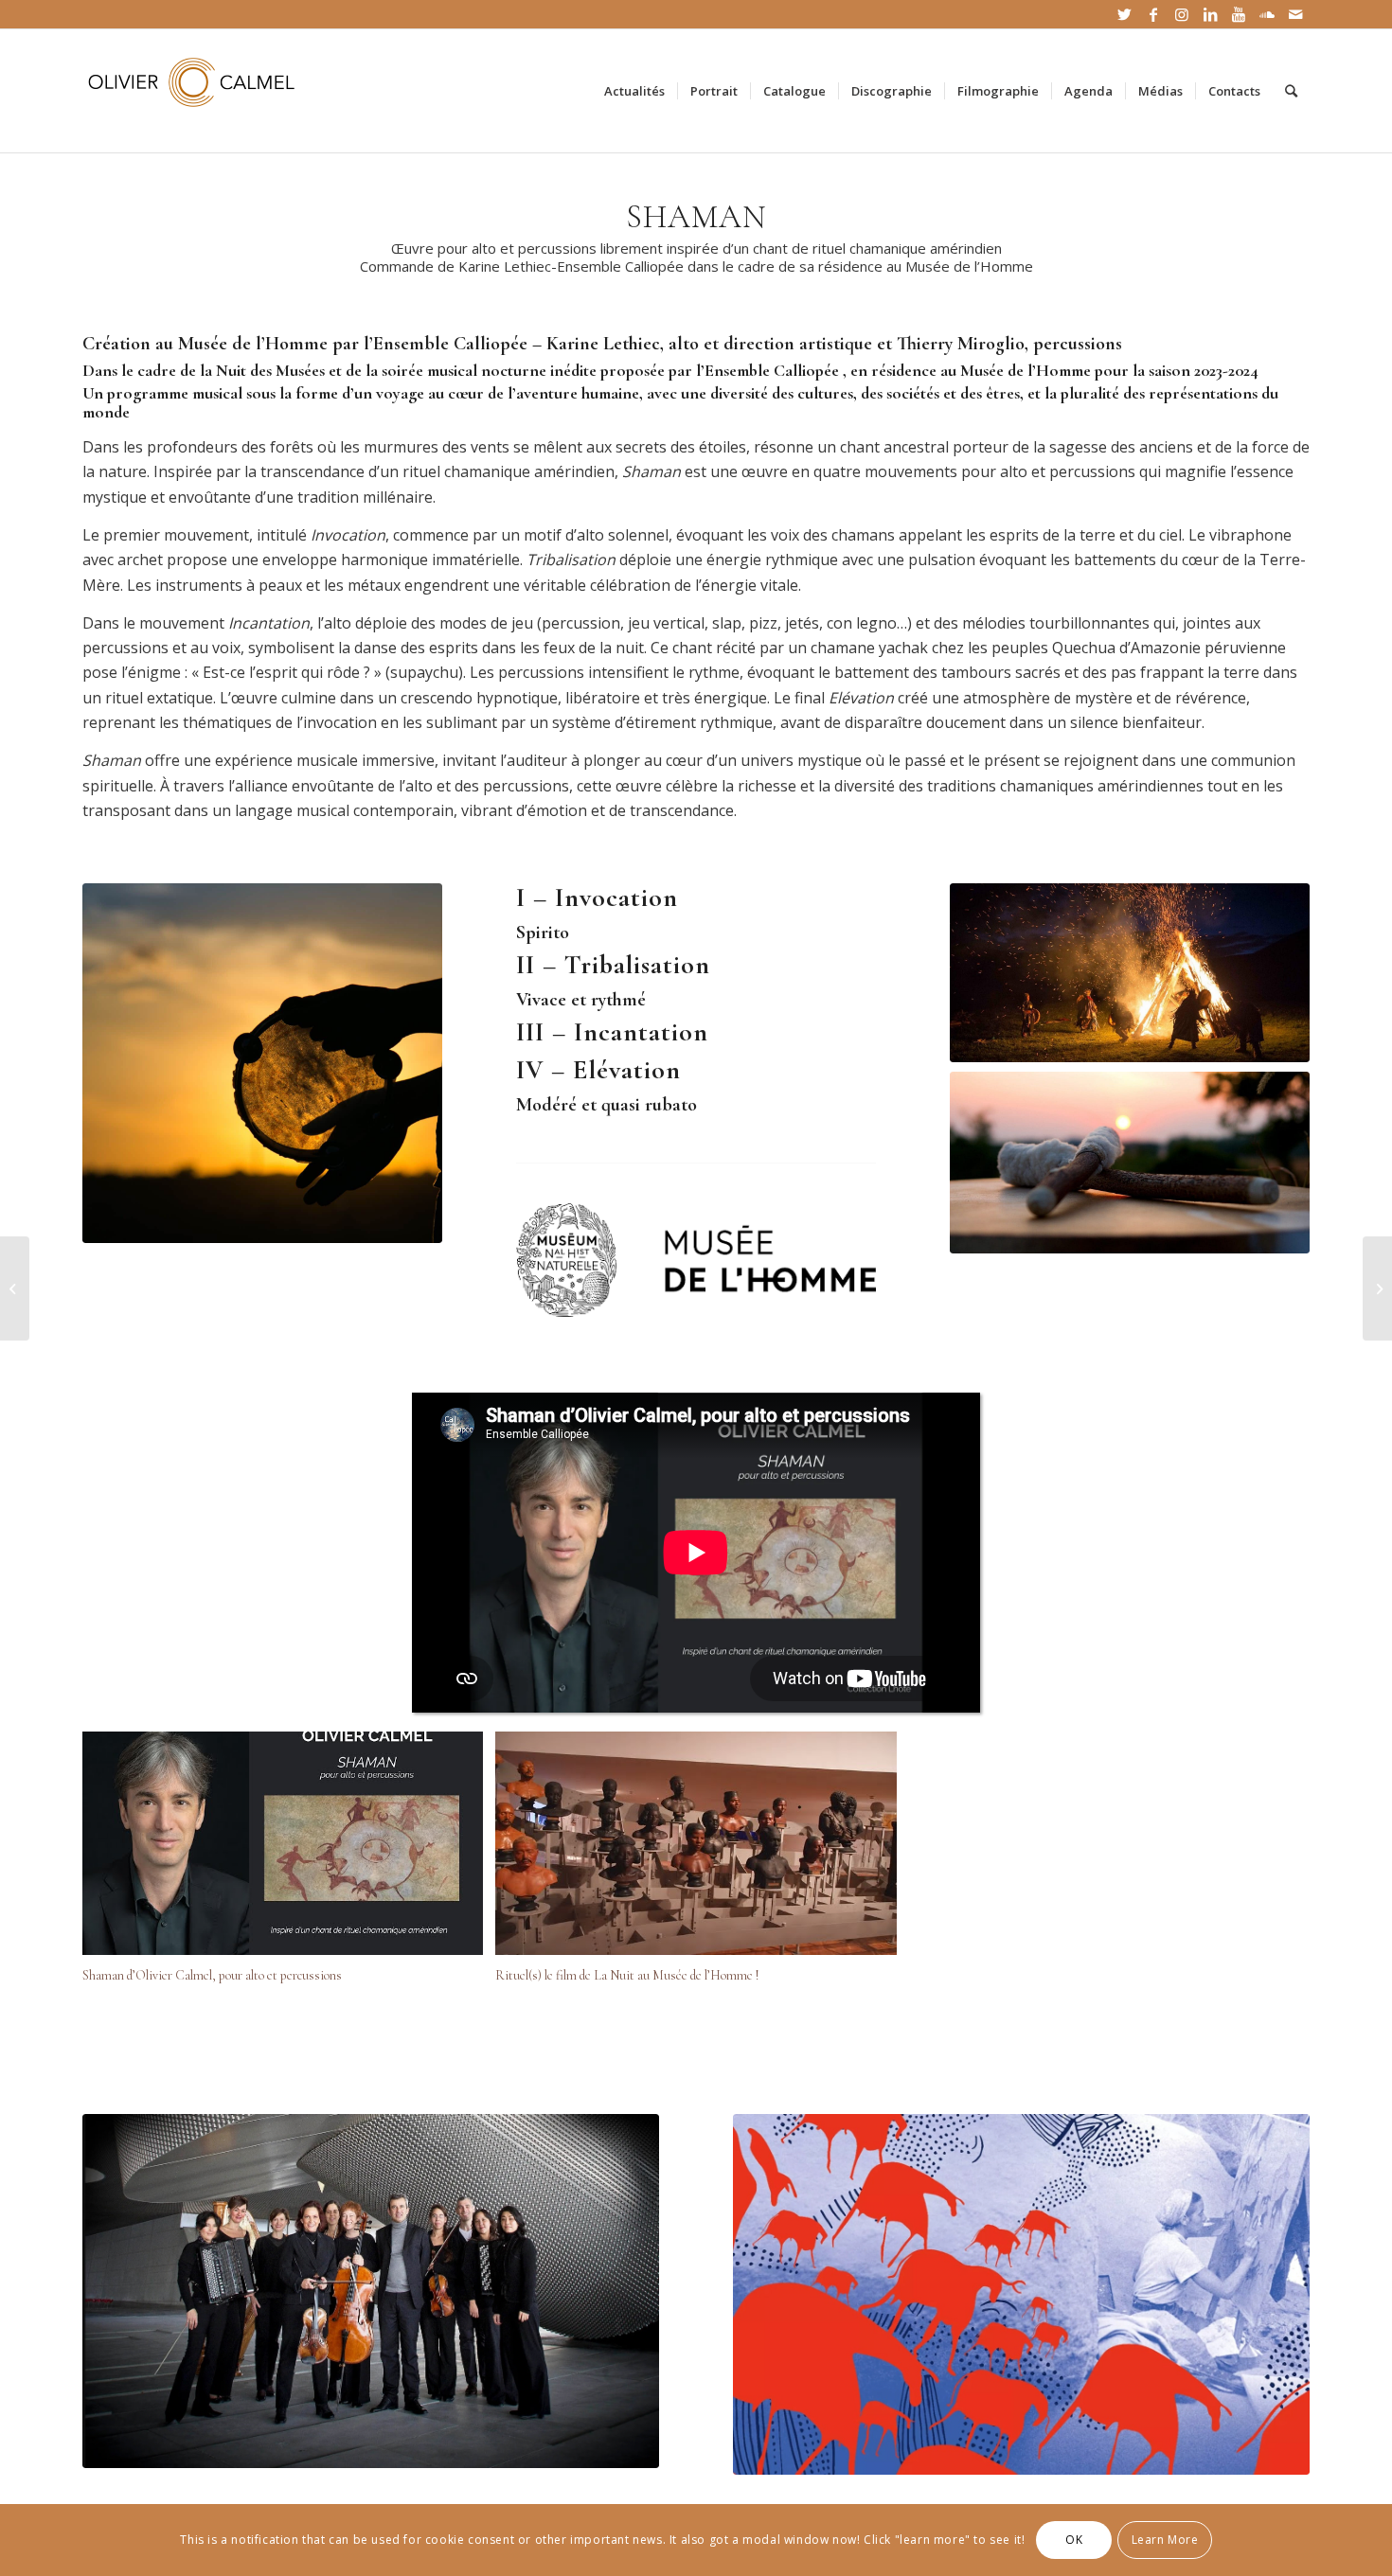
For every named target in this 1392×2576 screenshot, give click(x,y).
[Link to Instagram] (1181, 14)
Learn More (1165, 2540)
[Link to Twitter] (1124, 14)
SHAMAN (696, 217)
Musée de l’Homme (253, 344)
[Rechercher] (1291, 91)
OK (1074, 2540)
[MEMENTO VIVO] (1377, 1288)
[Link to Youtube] (1238, 14)
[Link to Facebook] (1153, 14)
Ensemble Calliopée (453, 344)
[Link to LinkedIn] (1210, 14)
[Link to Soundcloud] (1267, 14)
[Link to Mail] (1295, 14)
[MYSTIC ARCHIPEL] (15, 1288)
